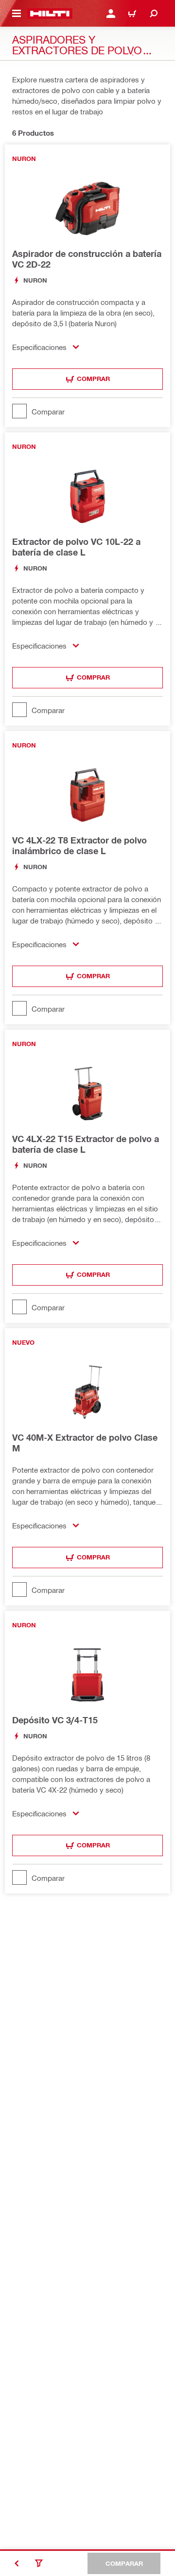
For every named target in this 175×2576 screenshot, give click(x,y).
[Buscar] (154, 14)
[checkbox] (87, 411)
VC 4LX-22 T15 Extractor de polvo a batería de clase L (86, 1144)
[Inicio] (50, 14)
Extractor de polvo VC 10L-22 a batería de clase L (76, 547)
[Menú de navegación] (17, 14)
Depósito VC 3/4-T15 (55, 1720)
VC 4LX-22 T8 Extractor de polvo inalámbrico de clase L (79, 845)
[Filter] (39, 2563)
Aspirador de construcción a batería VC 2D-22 (87, 259)
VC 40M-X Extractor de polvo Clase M (85, 1443)
